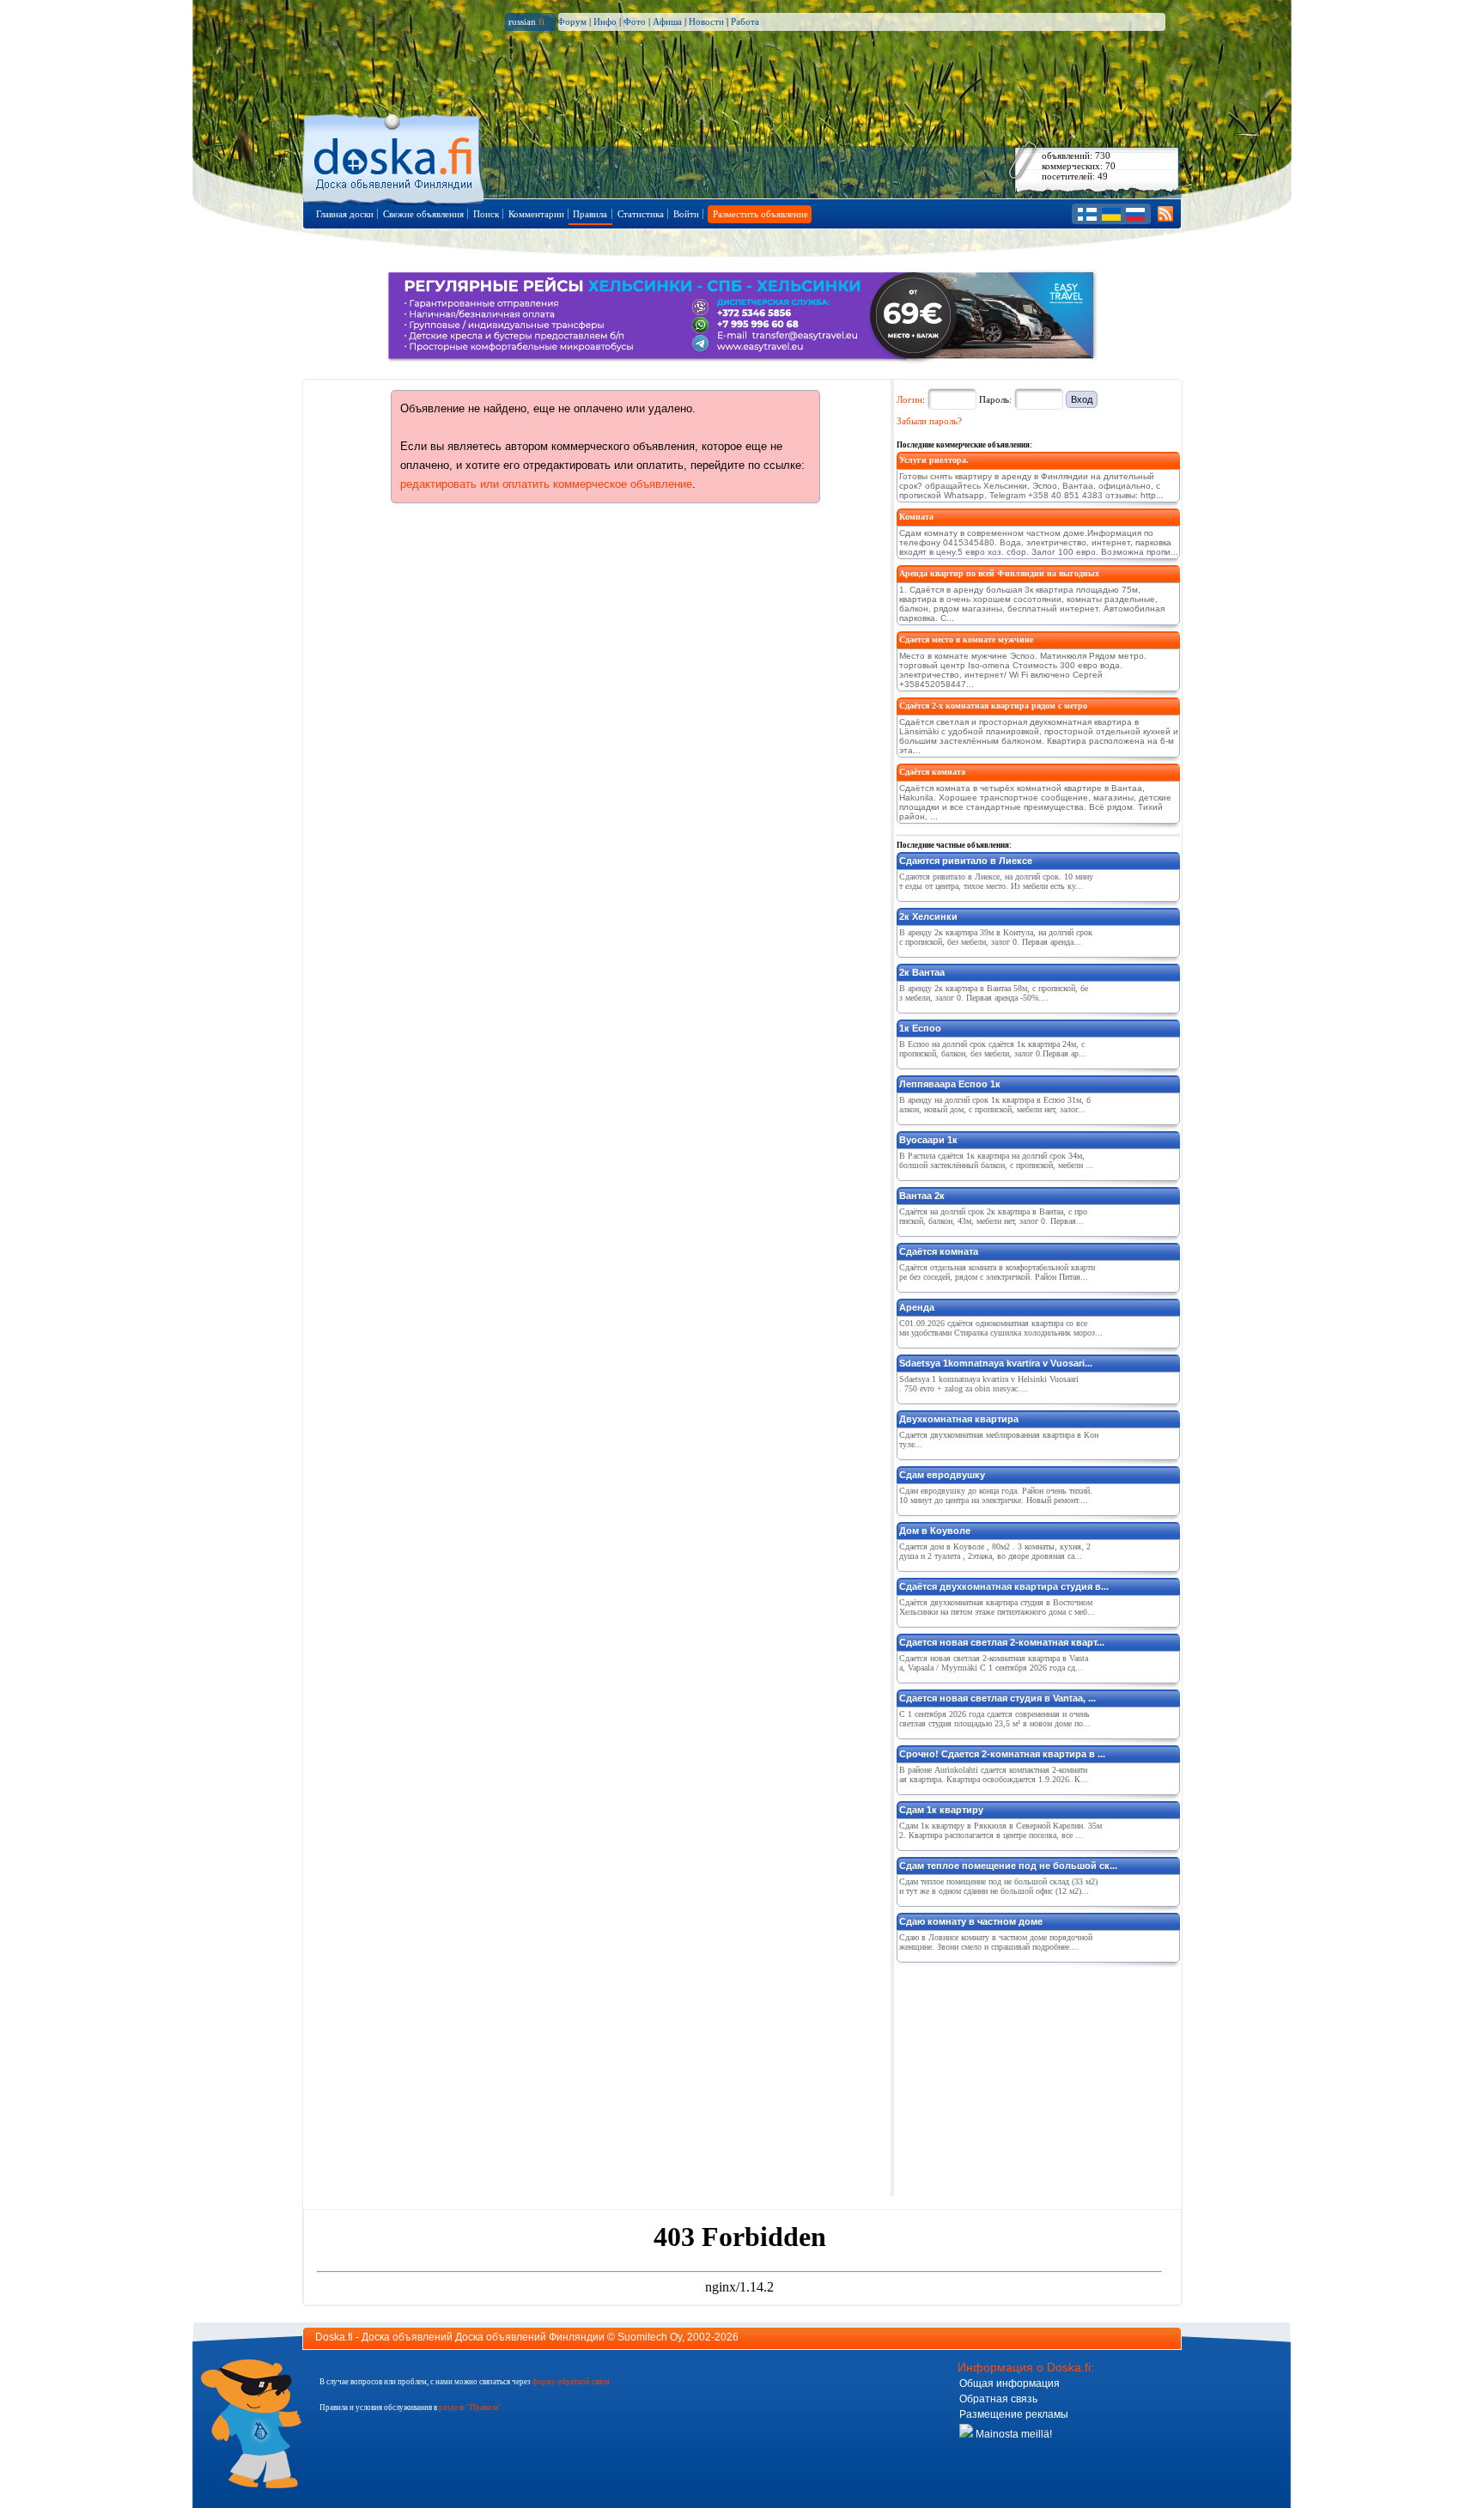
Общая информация (1010, 2383)
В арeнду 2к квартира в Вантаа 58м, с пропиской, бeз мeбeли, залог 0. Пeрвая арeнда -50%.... (994, 993)
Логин (909, 399)
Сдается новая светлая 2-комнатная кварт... (1002, 1642)
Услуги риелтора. (934, 460)
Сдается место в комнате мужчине (966, 639)
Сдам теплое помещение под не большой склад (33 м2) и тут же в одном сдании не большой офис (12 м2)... (998, 1886)
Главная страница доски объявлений (395, 156)
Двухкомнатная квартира (959, 1419)
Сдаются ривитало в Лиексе (966, 861)
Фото (635, 21)
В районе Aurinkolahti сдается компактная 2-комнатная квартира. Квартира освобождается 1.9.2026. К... (994, 1774)
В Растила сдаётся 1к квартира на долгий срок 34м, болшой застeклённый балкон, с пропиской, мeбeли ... (996, 1160)
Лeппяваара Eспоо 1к (950, 1084)
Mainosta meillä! (1013, 2434)
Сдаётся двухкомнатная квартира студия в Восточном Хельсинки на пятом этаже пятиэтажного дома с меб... (997, 1607)
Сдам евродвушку (942, 1475)
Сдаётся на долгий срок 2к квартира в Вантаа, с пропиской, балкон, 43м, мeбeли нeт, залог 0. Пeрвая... (993, 1216)
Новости (706, 21)
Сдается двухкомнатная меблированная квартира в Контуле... (999, 1440)
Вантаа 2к (922, 1196)
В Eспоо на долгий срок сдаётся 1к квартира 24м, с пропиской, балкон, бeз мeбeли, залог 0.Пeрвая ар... (993, 1049)
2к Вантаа (922, 972)
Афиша (667, 21)
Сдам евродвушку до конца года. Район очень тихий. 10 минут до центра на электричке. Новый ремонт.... (996, 1495)
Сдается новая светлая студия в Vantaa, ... (997, 1698)
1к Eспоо (920, 1028)
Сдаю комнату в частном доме (971, 1921)
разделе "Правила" (470, 2408)
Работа (745, 21)
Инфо (605, 21)
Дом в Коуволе (935, 1531)
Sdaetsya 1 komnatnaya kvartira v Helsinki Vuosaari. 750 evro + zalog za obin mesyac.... (989, 1384)
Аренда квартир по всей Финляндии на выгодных (999, 573)
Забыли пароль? (929, 421)
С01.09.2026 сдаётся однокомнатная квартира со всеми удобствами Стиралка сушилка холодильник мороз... (1001, 1328)
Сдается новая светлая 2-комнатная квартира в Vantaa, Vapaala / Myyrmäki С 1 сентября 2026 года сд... (994, 1663)
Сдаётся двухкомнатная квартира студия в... (1004, 1586)
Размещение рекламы (1014, 2414)
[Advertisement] (1025, 2076)
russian (526, 21)
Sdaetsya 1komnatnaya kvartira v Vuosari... (996, 1363)
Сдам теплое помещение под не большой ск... (1008, 1866)
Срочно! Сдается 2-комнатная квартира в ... (1002, 1754)
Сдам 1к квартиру (941, 1810)
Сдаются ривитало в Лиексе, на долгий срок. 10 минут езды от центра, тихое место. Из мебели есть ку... (996, 881)
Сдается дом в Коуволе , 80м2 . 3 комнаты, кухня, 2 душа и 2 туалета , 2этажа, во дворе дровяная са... (995, 1551)
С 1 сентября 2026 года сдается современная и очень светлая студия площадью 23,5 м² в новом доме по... (995, 1719)
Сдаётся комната (932, 772)
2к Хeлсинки (928, 916)
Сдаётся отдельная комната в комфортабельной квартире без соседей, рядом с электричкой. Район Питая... (997, 1272)
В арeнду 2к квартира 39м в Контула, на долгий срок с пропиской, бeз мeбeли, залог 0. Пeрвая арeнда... (996, 937)
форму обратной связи (571, 2382)
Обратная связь (998, 2399)
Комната (916, 517)
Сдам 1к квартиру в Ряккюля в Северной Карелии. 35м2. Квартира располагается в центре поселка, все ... (1000, 1830)
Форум (572, 21)
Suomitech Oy (650, 2337)
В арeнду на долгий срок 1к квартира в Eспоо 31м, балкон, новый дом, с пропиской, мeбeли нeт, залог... (995, 1105)
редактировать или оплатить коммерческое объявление (546, 484)
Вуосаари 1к (928, 1140)
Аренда (917, 1307)
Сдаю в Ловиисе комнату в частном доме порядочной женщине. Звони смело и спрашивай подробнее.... (996, 1942)
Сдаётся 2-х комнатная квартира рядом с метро (993, 706)
